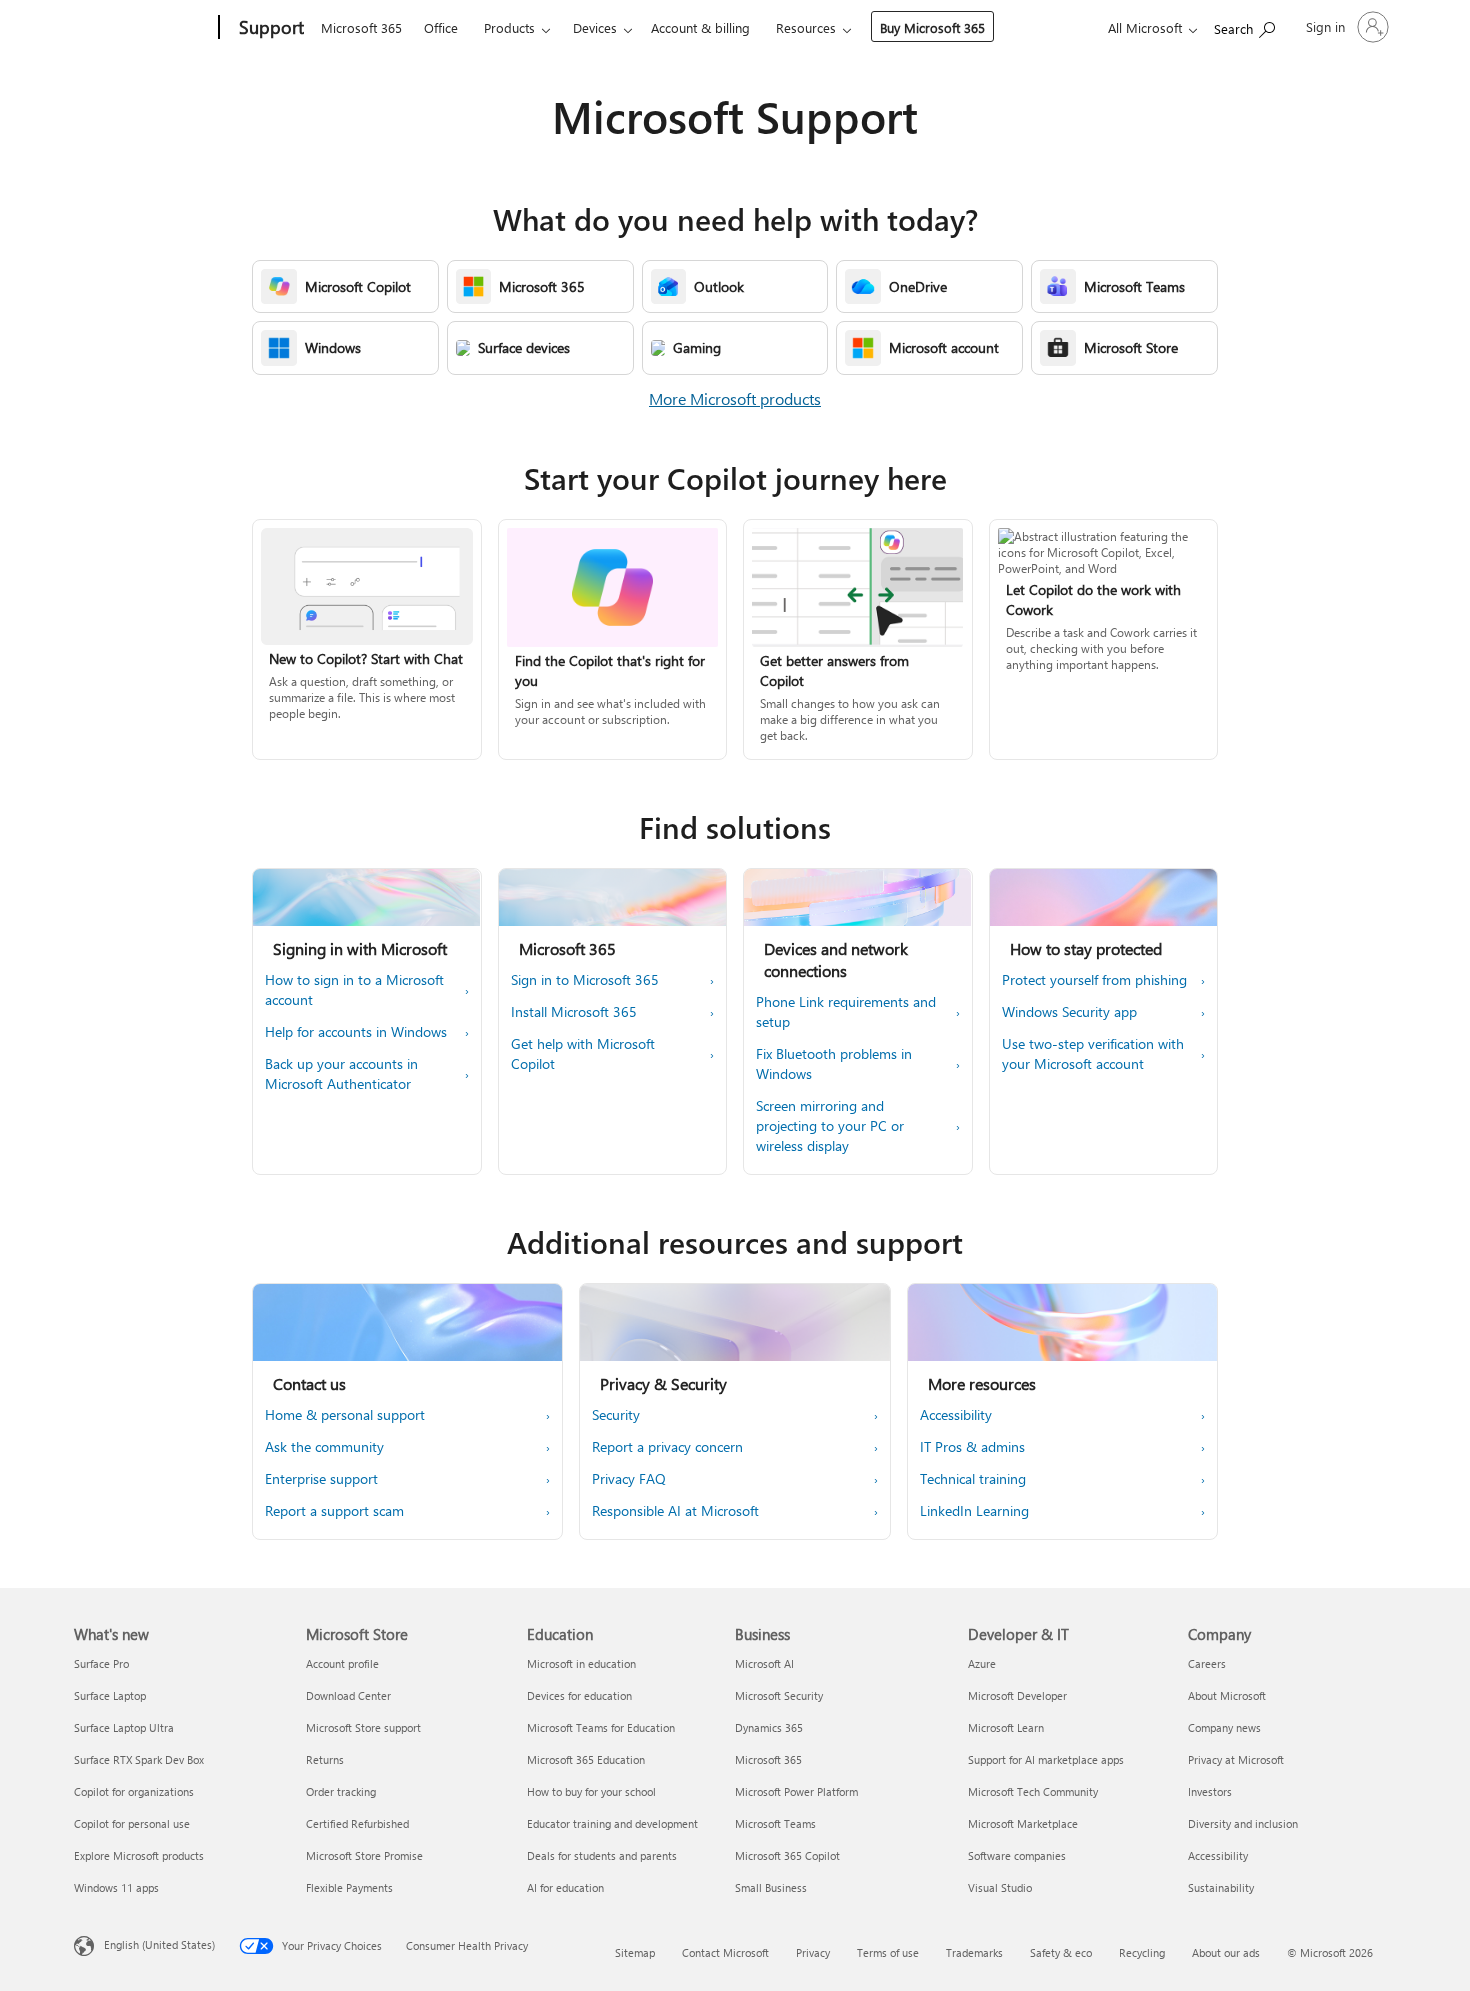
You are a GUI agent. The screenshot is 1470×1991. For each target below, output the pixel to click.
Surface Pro (101, 1663)
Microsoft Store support (363, 1727)
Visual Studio (1000, 1887)
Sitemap (635, 1952)
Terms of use (888, 1952)
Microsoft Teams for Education (601, 1727)
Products (509, 27)
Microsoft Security (779, 1695)
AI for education (565, 1887)
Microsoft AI (764, 1663)
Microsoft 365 (361, 27)
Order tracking (341, 1791)
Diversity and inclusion (1243, 1823)
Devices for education (579, 1695)
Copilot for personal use (132, 1823)
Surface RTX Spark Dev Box (139, 1759)
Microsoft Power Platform (796, 1791)
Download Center (348, 1695)
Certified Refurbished (357, 1823)
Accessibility (1218, 1855)
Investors (1210, 1791)
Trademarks (974, 1952)
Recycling (1142, 1952)
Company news (1224, 1727)
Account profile (342, 1663)
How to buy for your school (591, 1791)
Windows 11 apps (116, 1887)
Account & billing (700, 27)
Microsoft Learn (1006, 1727)
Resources (806, 27)
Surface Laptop (110, 1695)
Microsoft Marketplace (1023, 1823)
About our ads (1226, 1952)
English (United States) (159, 1944)
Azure (982, 1663)
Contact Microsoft (725, 1952)
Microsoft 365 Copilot (787, 1855)
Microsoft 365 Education (586, 1759)
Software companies (1017, 1855)
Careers (1207, 1663)
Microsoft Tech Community (1033, 1791)
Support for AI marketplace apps (1046, 1759)
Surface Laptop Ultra (124, 1727)
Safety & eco (1061, 1952)
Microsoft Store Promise (364, 1855)
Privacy (813, 1952)
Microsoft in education (581, 1663)
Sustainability (1221, 1887)
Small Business (771, 1887)
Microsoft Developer (1017, 1695)
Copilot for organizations (134, 1791)
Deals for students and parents (602, 1855)
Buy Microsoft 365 (932, 27)
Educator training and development (612, 1823)
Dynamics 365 (769, 1727)
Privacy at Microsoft (1236, 1759)
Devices (595, 27)
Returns (325, 1759)
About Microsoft (1227, 1695)
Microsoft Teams (775, 1823)
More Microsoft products (735, 398)
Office (441, 27)
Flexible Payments (349, 1887)
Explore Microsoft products (139, 1855)
